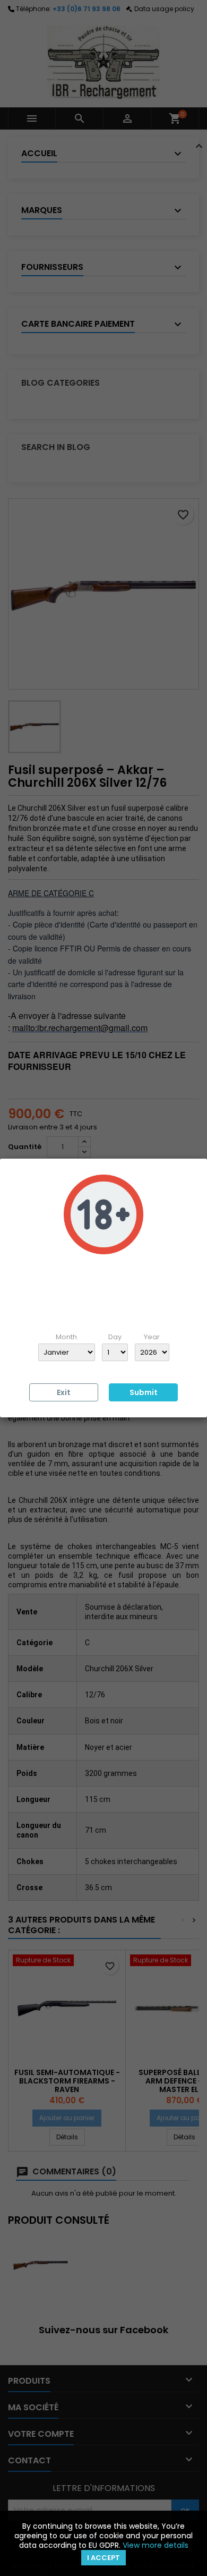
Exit (64, 1392)
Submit (144, 1392)
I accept (103, 2558)
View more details (156, 2545)
